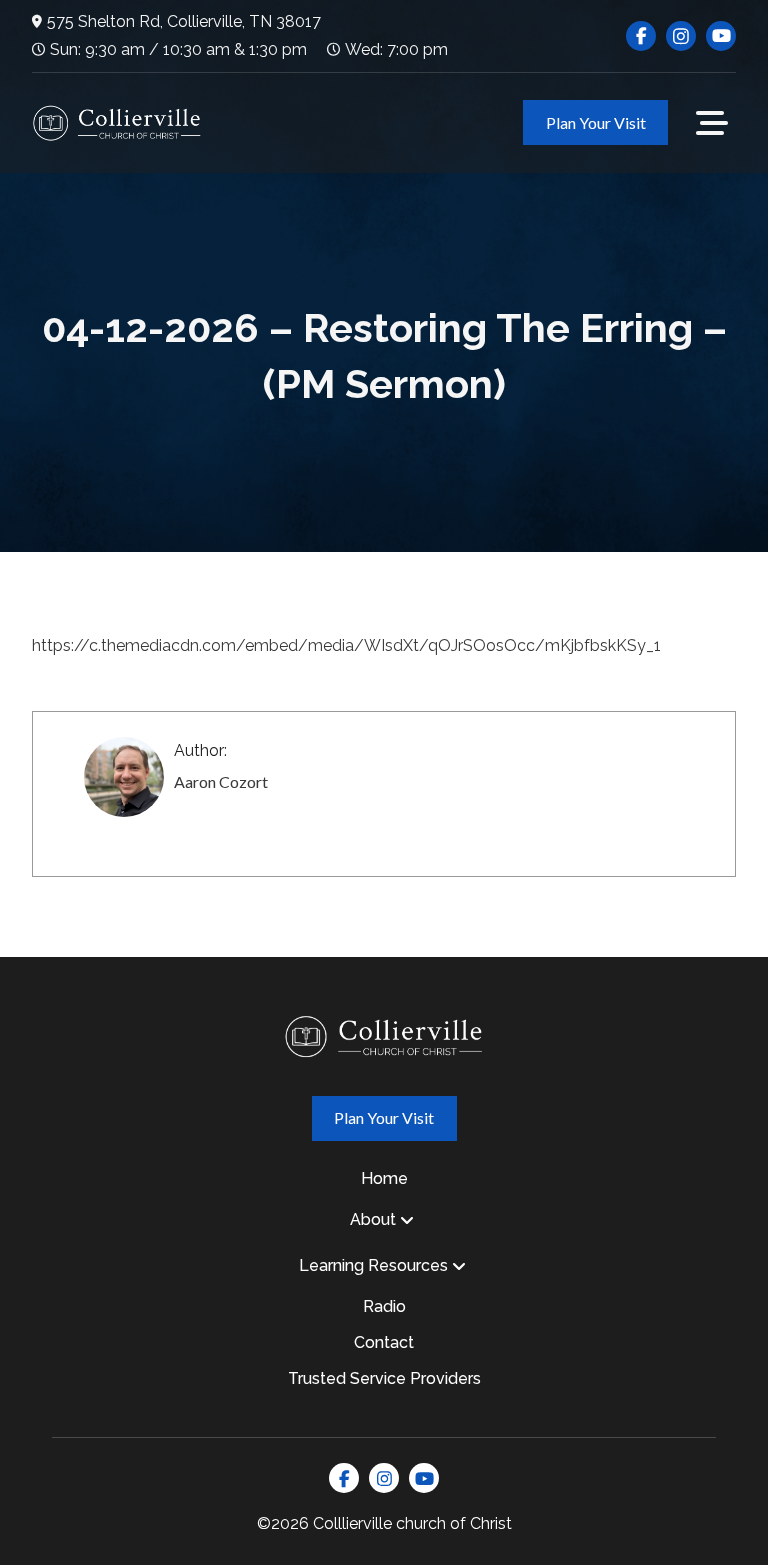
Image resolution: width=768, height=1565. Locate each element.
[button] (712, 123)
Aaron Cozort (221, 781)
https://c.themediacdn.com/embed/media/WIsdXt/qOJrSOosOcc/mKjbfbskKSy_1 (346, 645)
